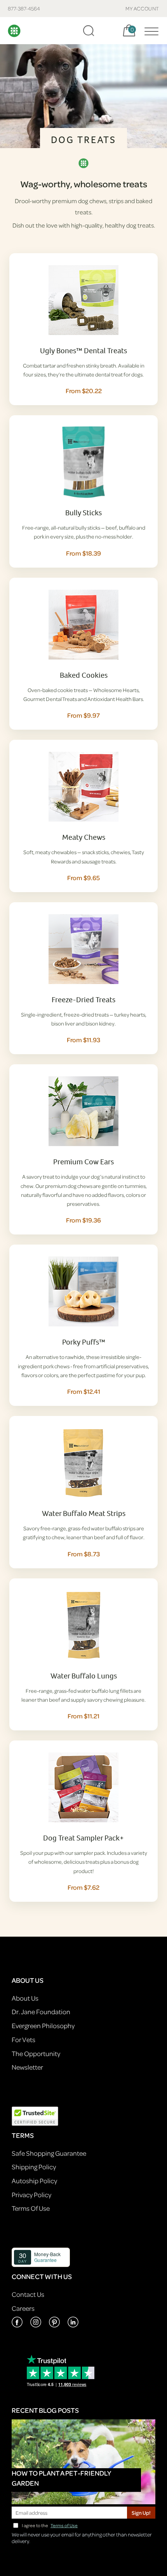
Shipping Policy (34, 2167)
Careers (23, 2308)
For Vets (23, 2040)
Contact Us (28, 2294)
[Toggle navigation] (150, 31)
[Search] (89, 31)
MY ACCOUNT (142, 8)
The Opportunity (36, 2054)
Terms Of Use (31, 2208)
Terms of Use (64, 2525)
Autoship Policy (34, 2181)
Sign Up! (141, 2513)
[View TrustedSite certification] (35, 2115)
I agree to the (50, 2525)
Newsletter (27, 2067)
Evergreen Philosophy (43, 2026)
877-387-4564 (24, 8)
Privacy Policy (31, 2195)
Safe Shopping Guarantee (49, 2153)
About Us (25, 1998)
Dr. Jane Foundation (41, 2012)
